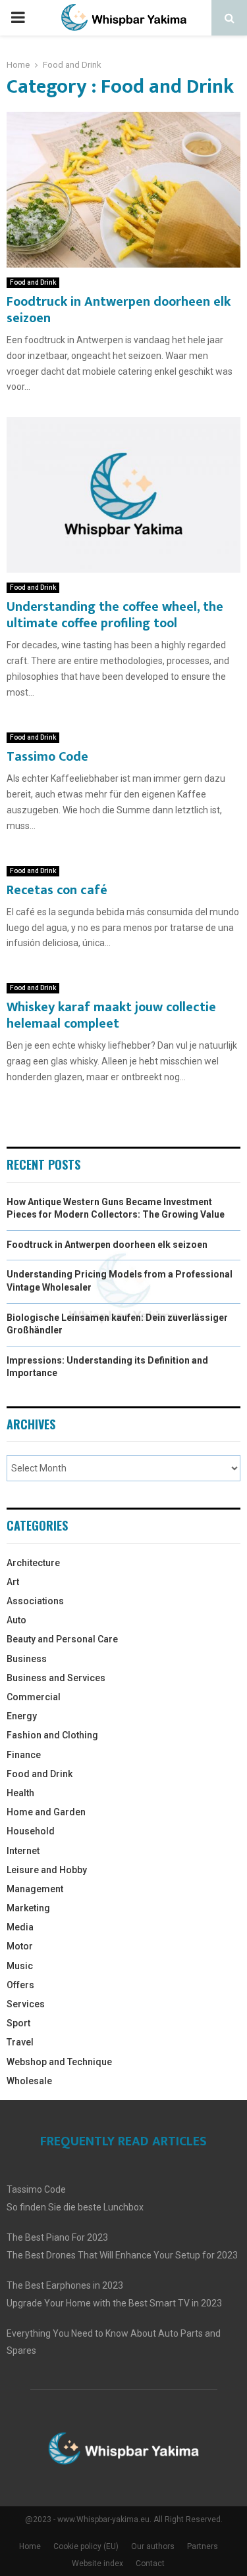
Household (31, 1831)
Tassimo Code (47, 757)
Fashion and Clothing (52, 1735)
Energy (22, 1716)
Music (20, 1966)
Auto (16, 1620)
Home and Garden (46, 1812)
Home (30, 2546)
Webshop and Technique (59, 2062)
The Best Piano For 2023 (57, 2237)
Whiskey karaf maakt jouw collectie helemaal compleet (111, 1015)
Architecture (33, 1563)
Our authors (153, 2546)
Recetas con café (57, 890)
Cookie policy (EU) (86, 2546)
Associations (35, 1601)
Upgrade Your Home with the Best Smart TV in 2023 (114, 2303)
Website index (97, 2564)
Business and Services (56, 1678)
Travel (20, 2042)
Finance (24, 1755)
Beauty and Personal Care (62, 1639)
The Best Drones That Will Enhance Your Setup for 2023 (122, 2255)
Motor (20, 1946)
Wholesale (29, 2081)
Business (27, 1659)
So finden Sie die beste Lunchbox (75, 2207)
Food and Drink (33, 282)
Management (35, 1889)
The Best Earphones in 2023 (65, 2285)
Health (20, 1793)
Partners (203, 2546)
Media (20, 1927)
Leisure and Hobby (47, 1870)
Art (13, 1582)
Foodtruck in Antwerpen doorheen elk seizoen (119, 310)
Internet (23, 1851)
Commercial (34, 1697)
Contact (150, 2564)
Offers (20, 1985)
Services (26, 2004)
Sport (18, 2023)
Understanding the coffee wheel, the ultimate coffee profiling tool (115, 615)
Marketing (28, 1908)
